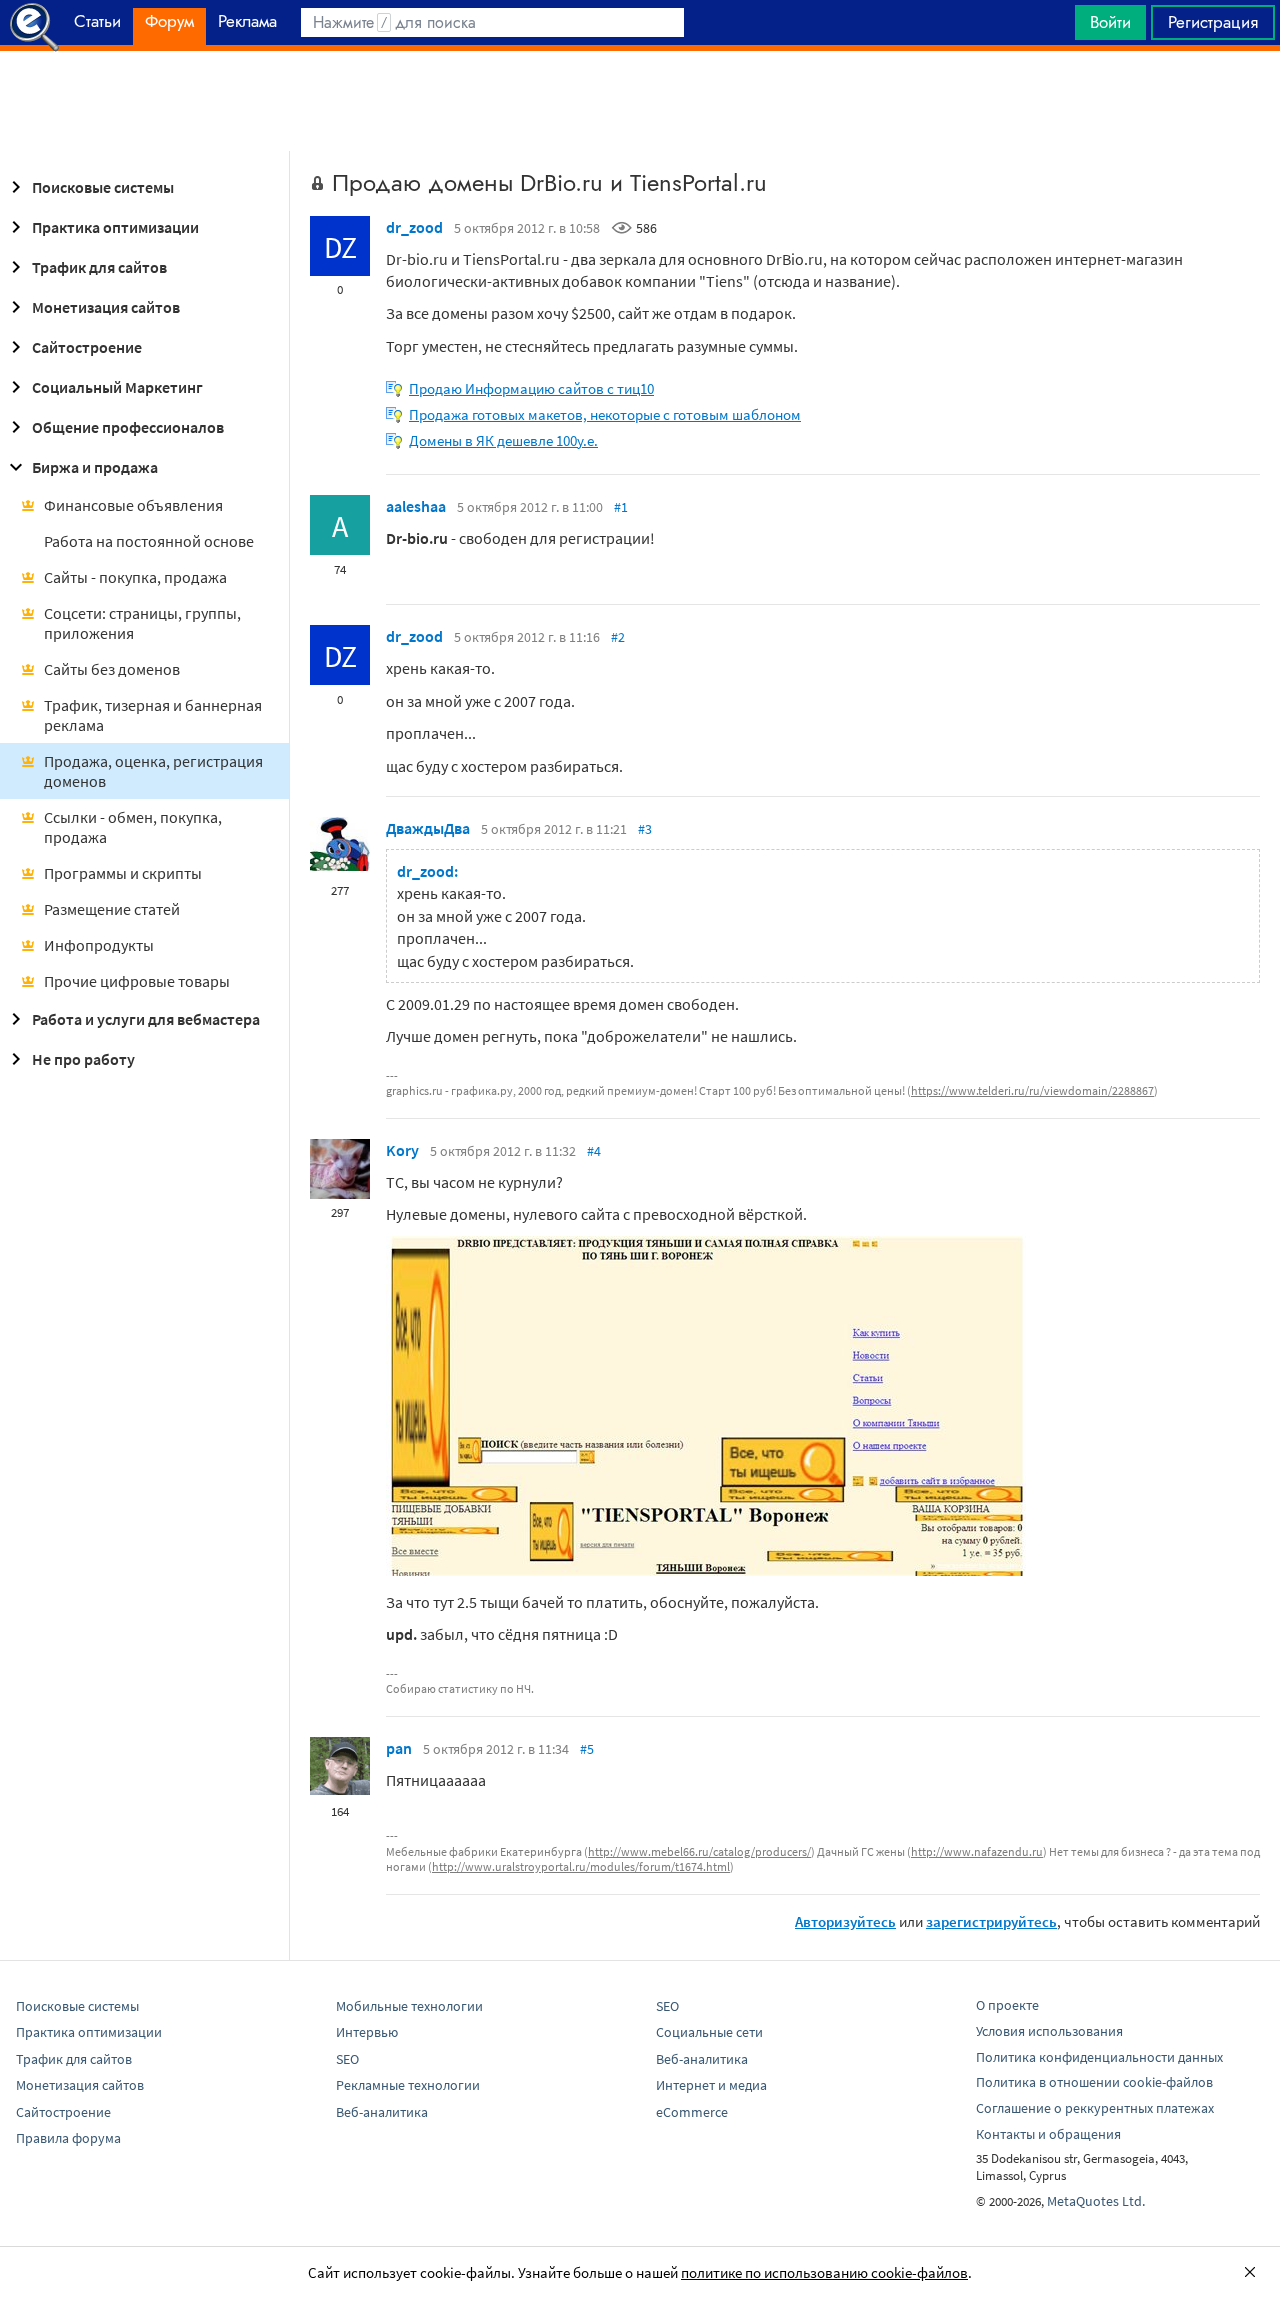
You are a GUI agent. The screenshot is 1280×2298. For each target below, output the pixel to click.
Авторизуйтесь (845, 1921)
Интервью (367, 2032)
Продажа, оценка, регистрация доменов (153, 771)
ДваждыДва (428, 828)
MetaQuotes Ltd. (1096, 2201)
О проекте (1007, 2005)
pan (399, 1748)
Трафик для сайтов (99, 267)
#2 (618, 637)
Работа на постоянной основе (149, 541)
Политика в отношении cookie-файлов (1094, 2082)
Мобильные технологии (409, 2006)
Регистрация (1213, 22)
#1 (621, 507)
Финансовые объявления (133, 505)
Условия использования (1049, 2031)
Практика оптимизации (115, 227)
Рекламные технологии (408, 2085)
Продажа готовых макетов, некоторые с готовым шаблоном (605, 414)
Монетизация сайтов (106, 307)
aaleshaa (416, 506)
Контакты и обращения (1048, 2134)
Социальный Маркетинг (117, 387)
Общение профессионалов (128, 427)
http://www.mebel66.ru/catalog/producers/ (699, 1851)
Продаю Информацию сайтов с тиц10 (531, 388)
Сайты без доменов (112, 669)
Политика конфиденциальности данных (1099, 2057)
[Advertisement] (640, 101)
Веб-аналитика (382, 2112)
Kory (402, 1150)
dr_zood (414, 227)
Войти (1110, 22)
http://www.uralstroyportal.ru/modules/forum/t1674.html (581, 1866)
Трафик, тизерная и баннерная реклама (153, 715)
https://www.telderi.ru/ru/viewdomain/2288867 (1032, 1090)
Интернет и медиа (711, 2085)
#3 (645, 829)
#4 (594, 1151)
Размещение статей (112, 909)
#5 (587, 1749)
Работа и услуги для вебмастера (146, 1019)
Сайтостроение (87, 347)
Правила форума (68, 2138)
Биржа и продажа (95, 467)
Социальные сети (709, 2032)
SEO (347, 2059)
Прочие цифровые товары (137, 981)
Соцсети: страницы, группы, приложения (142, 623)
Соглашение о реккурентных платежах (1095, 2108)
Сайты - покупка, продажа (135, 577)
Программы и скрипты (123, 873)
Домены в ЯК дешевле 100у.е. (503, 440)
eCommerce (692, 2112)
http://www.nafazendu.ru (977, 1851)
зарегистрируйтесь (991, 1921)
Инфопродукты (99, 945)
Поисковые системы (103, 187)
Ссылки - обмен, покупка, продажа (133, 827)
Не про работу (83, 1059)
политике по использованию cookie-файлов (824, 2272)
